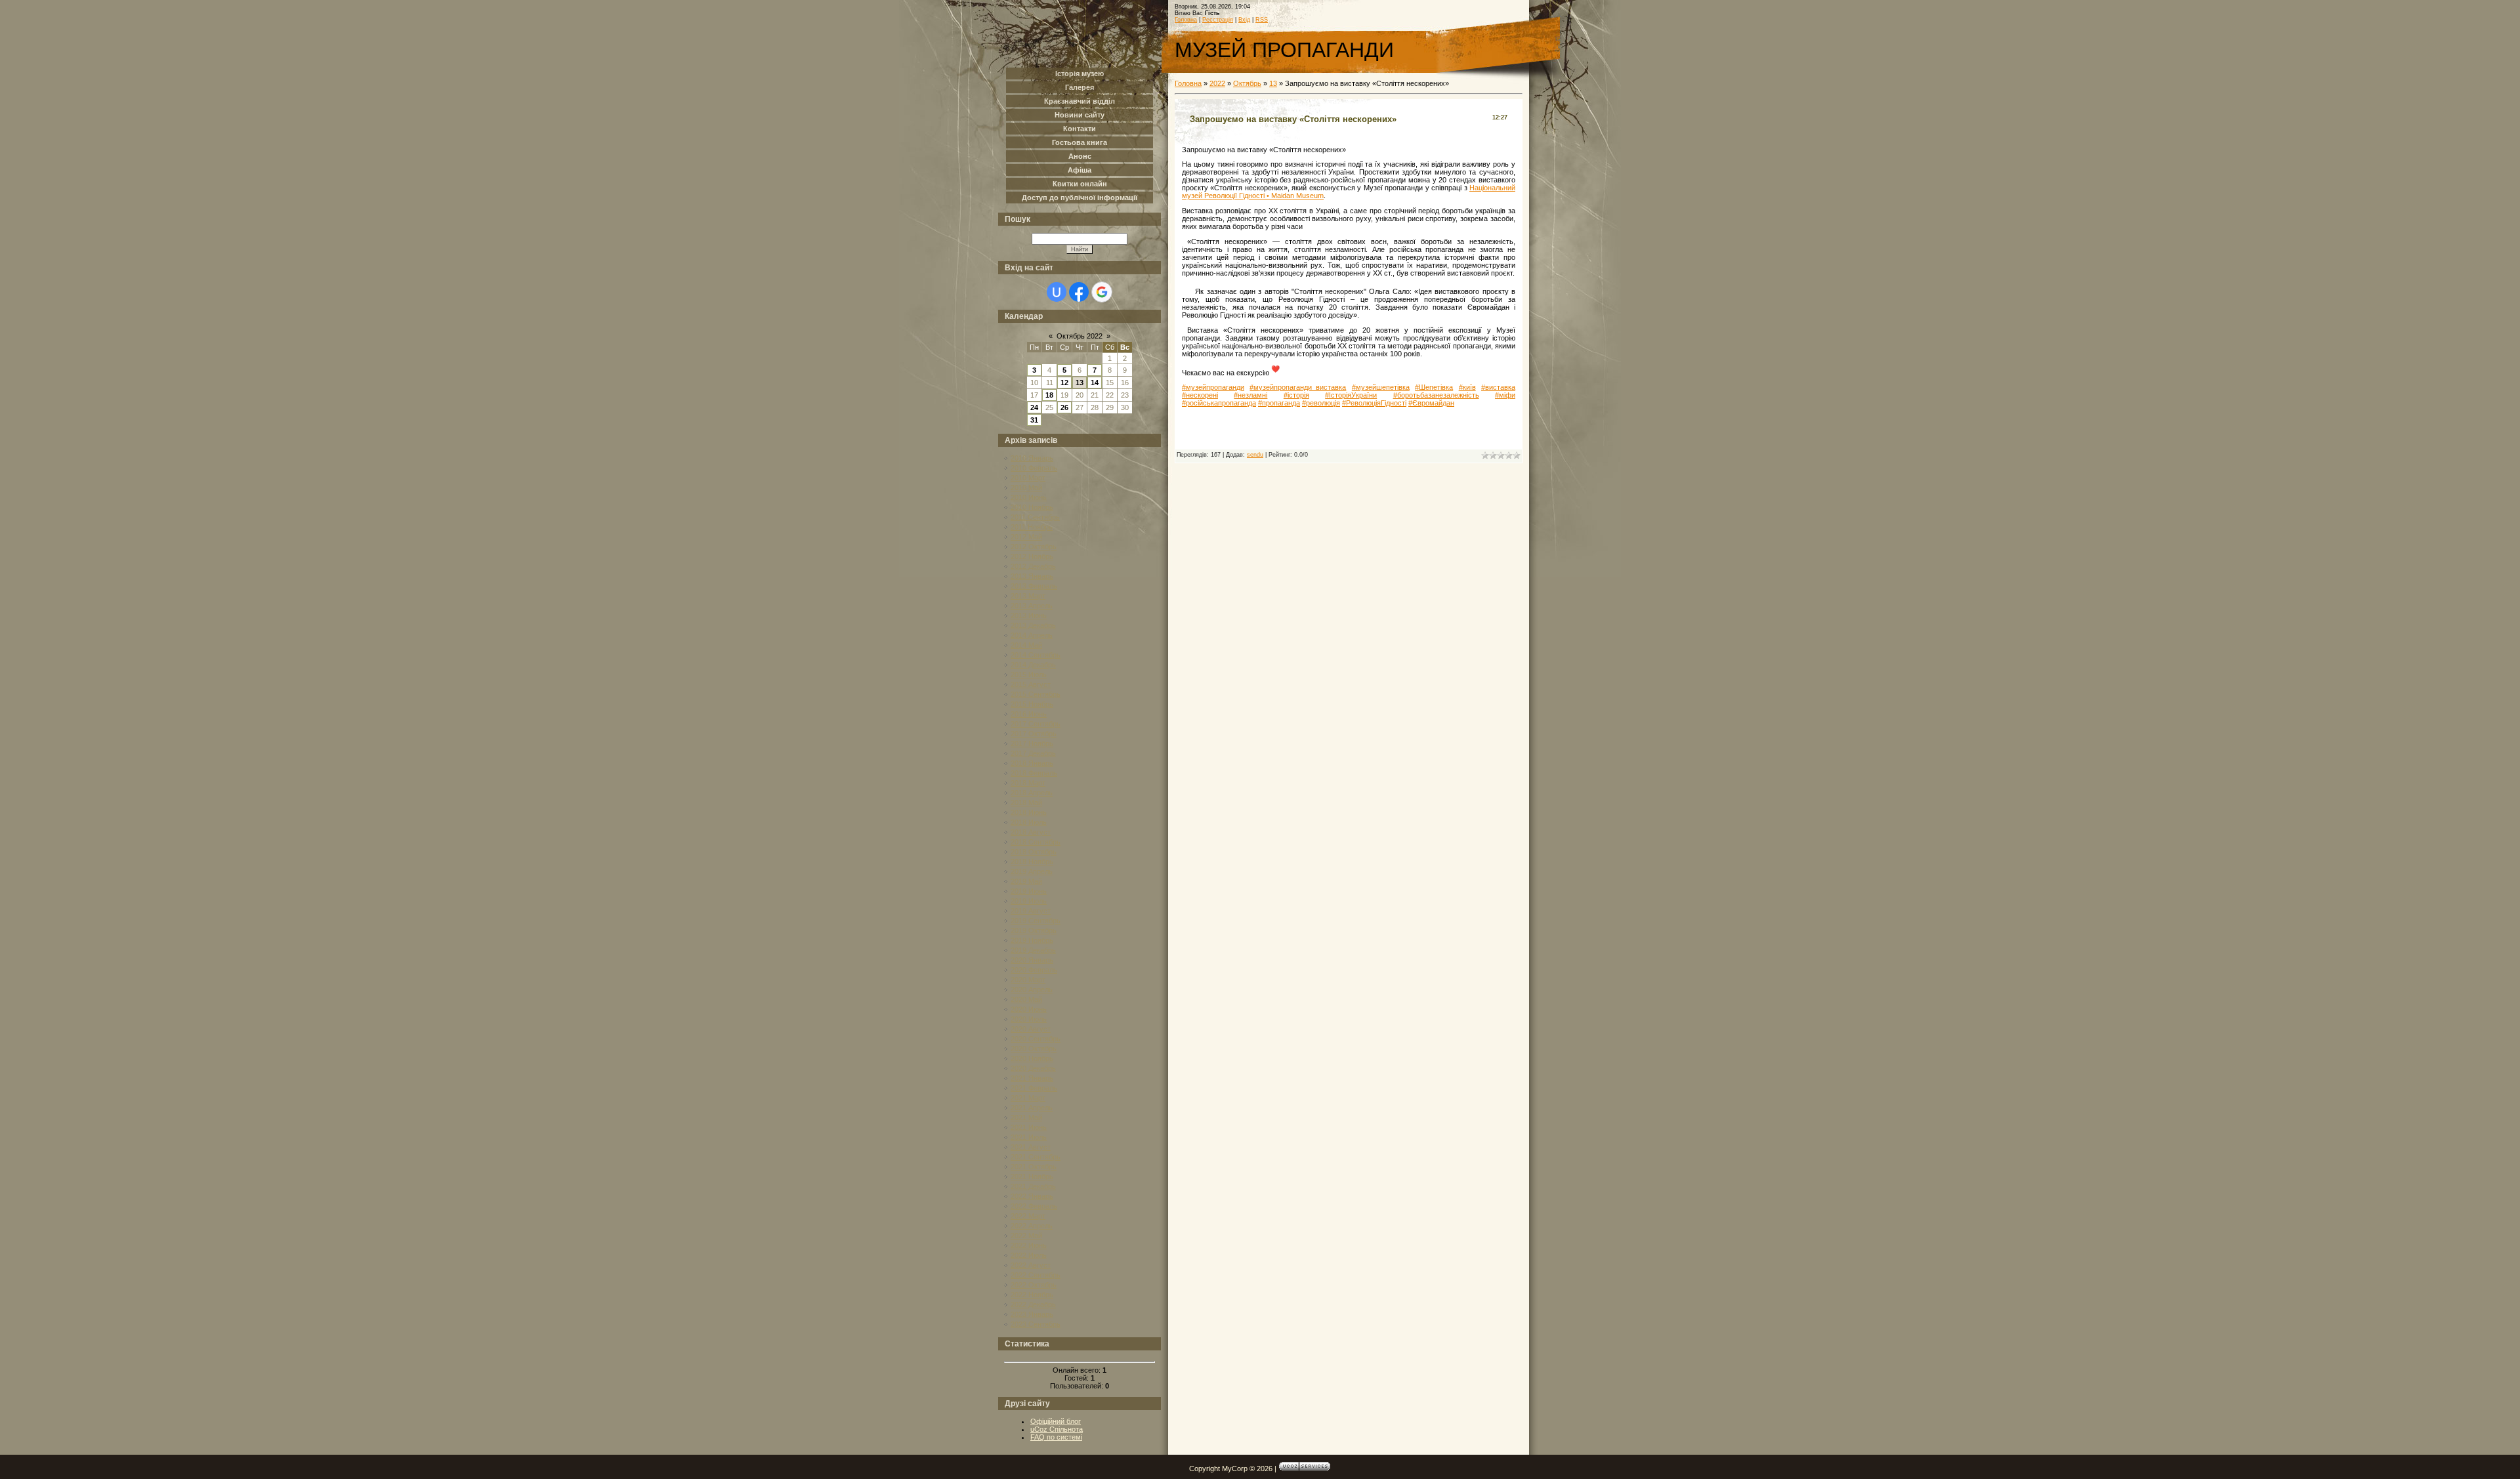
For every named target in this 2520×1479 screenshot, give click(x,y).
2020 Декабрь (1033, 1068)
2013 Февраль (1034, 586)
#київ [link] (1467, 387)
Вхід (1244, 20)
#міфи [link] (1505, 395)
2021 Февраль (1034, 1088)
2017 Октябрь (1034, 734)
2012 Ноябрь (1032, 556)
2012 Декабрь (1033, 566)
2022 (1217, 83)
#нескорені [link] (1200, 395)
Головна (1186, 20)
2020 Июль (1029, 1019)
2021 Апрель (1032, 1108)
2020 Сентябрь (1036, 1039)
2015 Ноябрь (1032, 704)
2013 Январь (1032, 576)
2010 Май (1026, 488)
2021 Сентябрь (1036, 1157)
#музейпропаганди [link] (1213, 387)
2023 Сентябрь (1036, 1324)
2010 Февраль (1034, 468)
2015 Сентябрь (1036, 694)
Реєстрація (1218, 20)
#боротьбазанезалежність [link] (1436, 395)
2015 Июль (1029, 675)
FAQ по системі (1056, 1437)
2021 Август (1031, 1147)
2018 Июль (1029, 822)
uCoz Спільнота (1057, 1429)
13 (1080, 383)
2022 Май (1026, 1236)
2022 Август (1031, 1265)
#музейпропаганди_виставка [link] (1298, 387)
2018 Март (1028, 783)
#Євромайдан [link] (1431, 403)
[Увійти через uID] (1057, 292)
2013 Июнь (1029, 615)
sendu (1255, 455)
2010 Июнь (1029, 497)
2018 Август (1031, 832)
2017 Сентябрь (1036, 724)
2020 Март (1028, 980)
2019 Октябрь (1034, 930)
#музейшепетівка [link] (1381, 387)
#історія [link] (1296, 395)
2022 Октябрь (1034, 1285)
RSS (1262, 20)
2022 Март (1028, 1216)
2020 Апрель (1032, 989)
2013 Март (1028, 596)
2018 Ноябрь (1032, 862)
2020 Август (1031, 1029)
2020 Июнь (1029, 1009)
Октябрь (1247, 83)
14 (1095, 383)
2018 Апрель (1032, 793)
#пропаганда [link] (1279, 403)
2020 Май (1026, 999)
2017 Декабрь (1033, 753)
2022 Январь (1032, 1196)
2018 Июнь (1029, 812)
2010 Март (1028, 478)
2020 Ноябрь (1032, 1058)
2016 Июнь (1029, 714)
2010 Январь (1032, 458)
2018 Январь (1032, 763)
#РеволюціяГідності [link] (1374, 403)
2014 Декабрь (1033, 665)
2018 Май (1026, 802)
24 (1034, 407)
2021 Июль (1029, 1137)
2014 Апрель (1032, 635)
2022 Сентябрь (1036, 1275)
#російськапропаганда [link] (1219, 403)
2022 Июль (1029, 1255)
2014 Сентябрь (1036, 655)
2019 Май (1026, 881)
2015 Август (1031, 684)
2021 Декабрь (1033, 1186)
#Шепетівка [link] (1434, 387)
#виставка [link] (1498, 387)
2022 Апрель (1032, 1226)
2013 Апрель (1032, 606)
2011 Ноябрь (1032, 527)
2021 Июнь (1029, 1127)
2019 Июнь (1029, 891)
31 (1034, 420)
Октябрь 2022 (1080, 336)
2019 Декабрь (1033, 950)
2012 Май (1026, 537)
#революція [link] (1321, 403)
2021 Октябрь (1034, 1167)
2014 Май (1026, 645)
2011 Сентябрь (1035, 517)
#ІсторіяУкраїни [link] (1351, 395)
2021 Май (1026, 1117)
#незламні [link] (1250, 395)
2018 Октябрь (1034, 852)
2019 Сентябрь (1036, 921)
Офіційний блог (1056, 1421)
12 (1064, 383)
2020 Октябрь (1034, 1049)
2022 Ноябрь (1032, 1295)
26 (1064, 407)
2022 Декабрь (1033, 1304)
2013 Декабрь (1033, 625)
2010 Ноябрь (1032, 507)
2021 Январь (1032, 1078)
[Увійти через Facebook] (1079, 292)
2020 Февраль (1034, 970)
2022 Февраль (1034, 1206)
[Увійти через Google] (1102, 292)
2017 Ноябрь (1032, 743)
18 (1049, 395)
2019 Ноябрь (1032, 940)
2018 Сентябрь (1036, 842)
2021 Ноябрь (1032, 1177)
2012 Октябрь (1034, 547)
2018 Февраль (1034, 773)
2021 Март (1028, 1098)
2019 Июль (1029, 901)
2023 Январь (1032, 1314)
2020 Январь (1032, 960)
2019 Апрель (1032, 871)
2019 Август (1031, 911)
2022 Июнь (1029, 1245)
